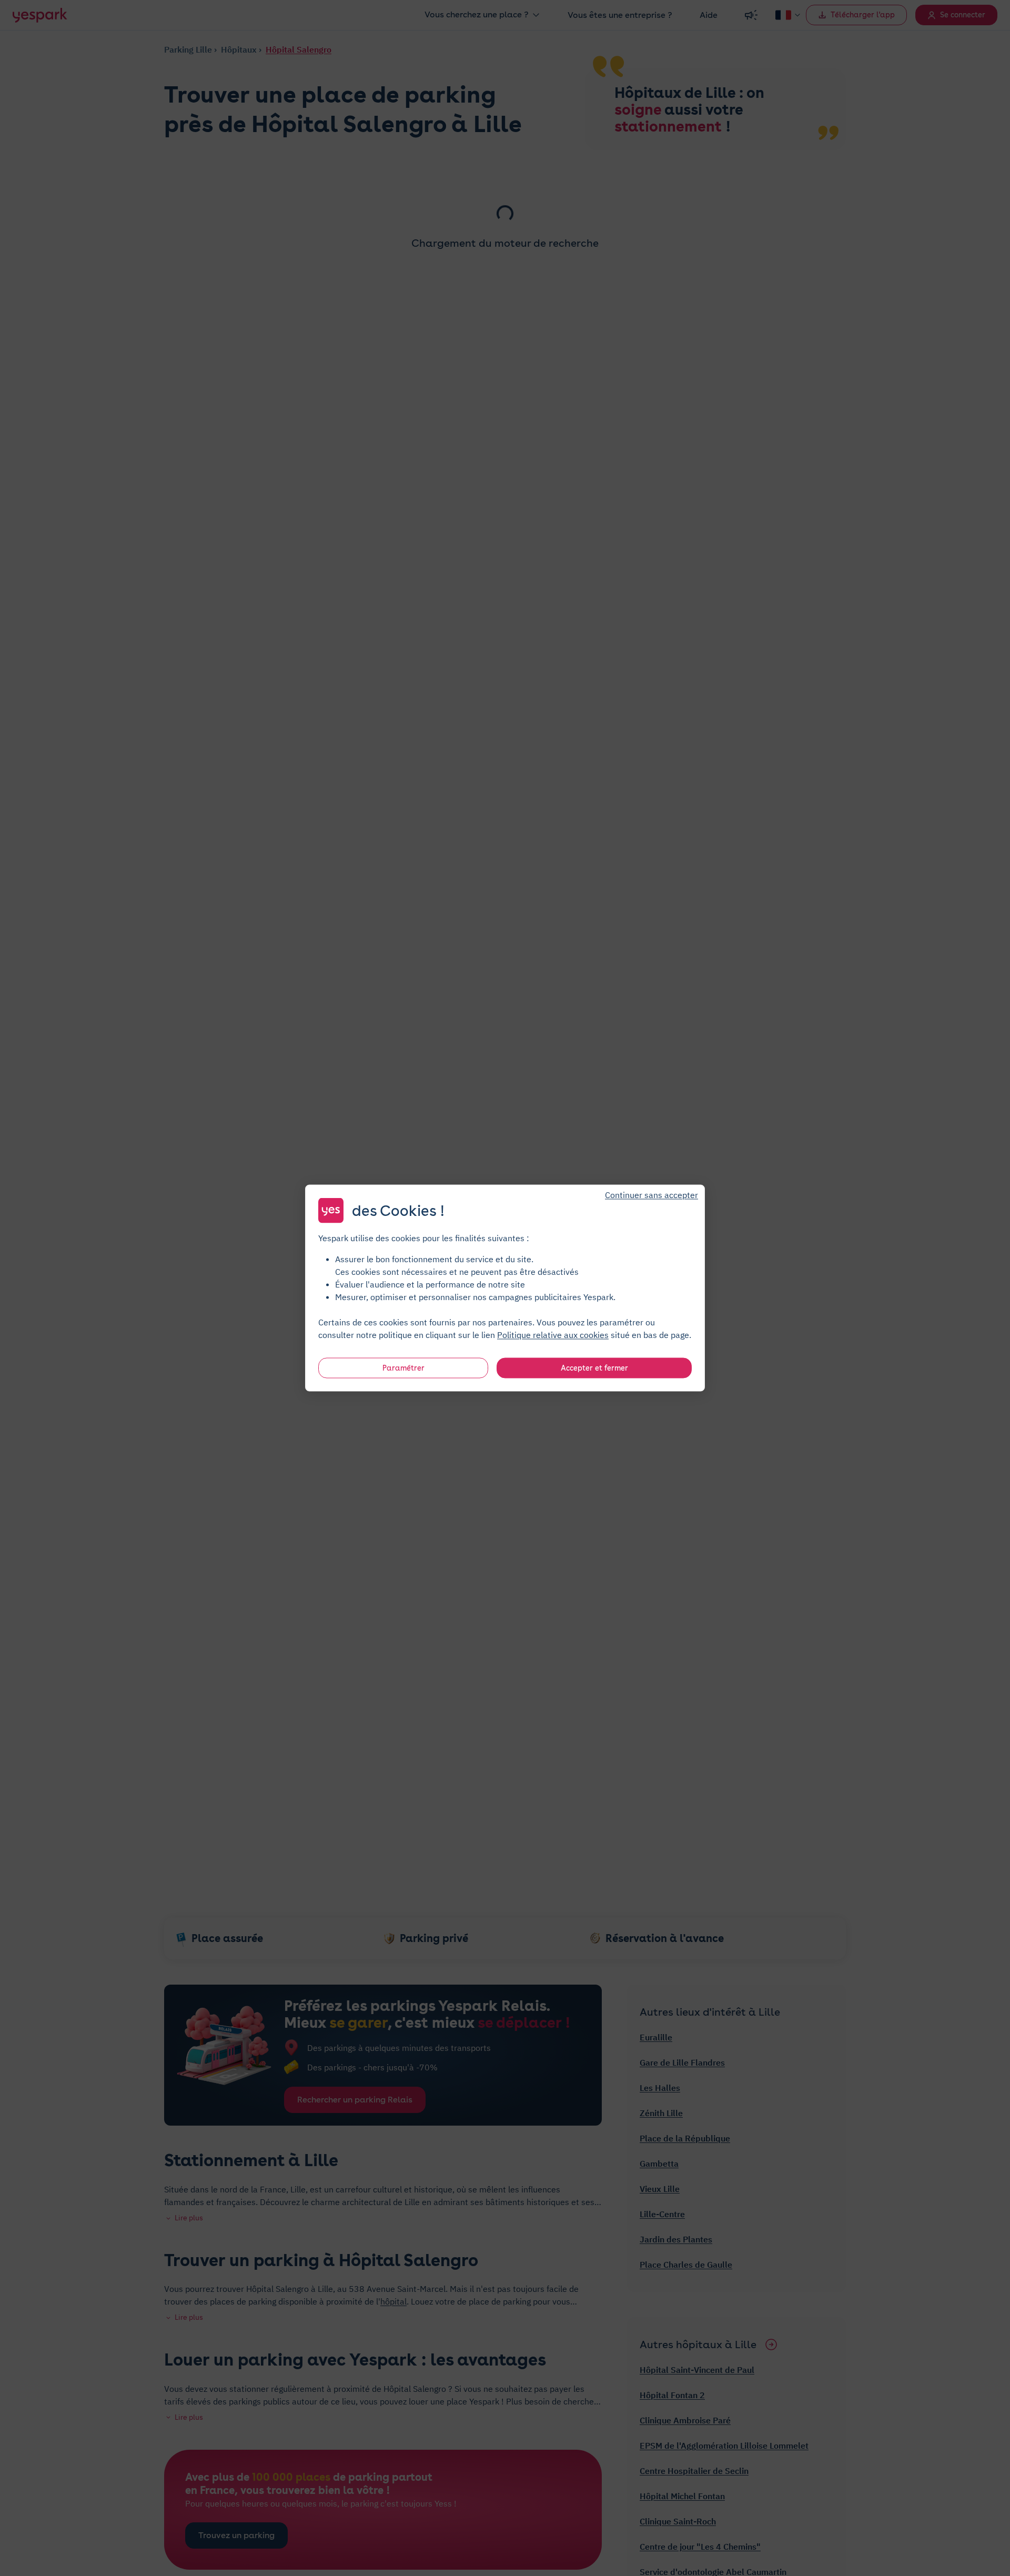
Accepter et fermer (594, 1368)
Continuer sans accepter (652, 1195)
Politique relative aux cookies (553, 1335)
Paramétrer (403, 1368)
